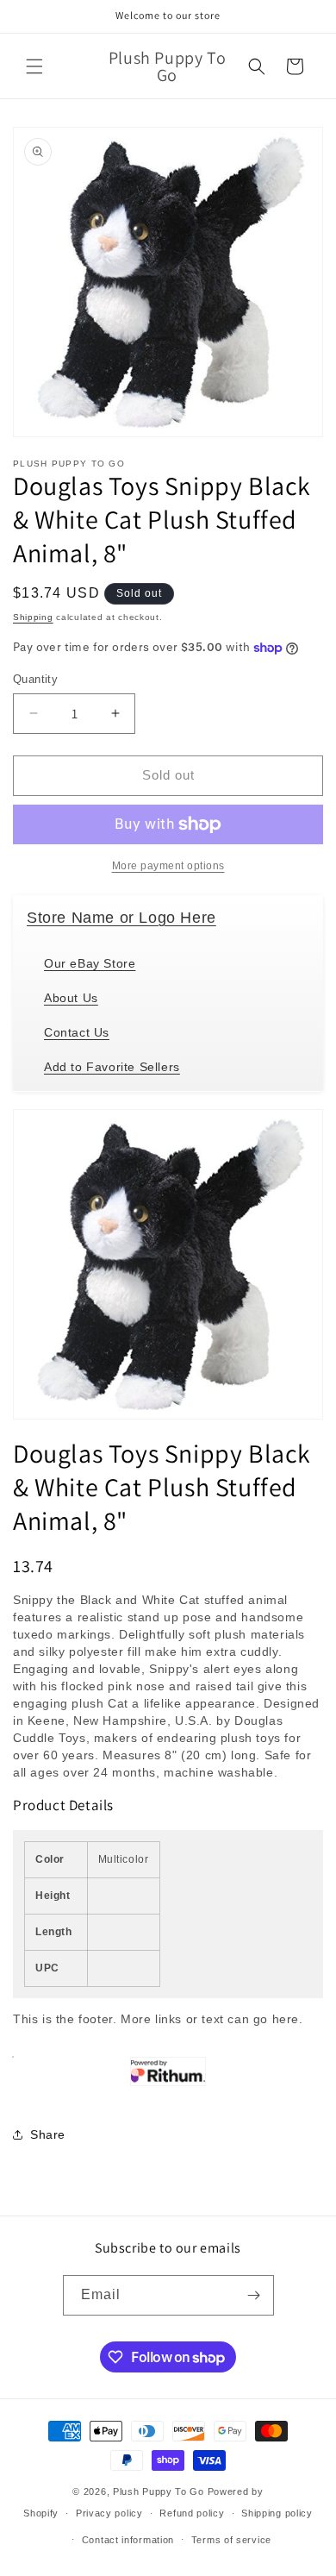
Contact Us (77, 1032)
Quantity (35, 679)
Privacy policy (109, 2513)
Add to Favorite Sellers (112, 1067)
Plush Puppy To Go (159, 2491)
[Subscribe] (254, 2295)
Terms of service (231, 2540)
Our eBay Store (90, 963)
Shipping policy (277, 2513)
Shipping (33, 617)
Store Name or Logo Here (121, 918)
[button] (34, 66)
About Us (71, 998)
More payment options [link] (168, 866)
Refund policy (192, 2513)
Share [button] (48, 2134)
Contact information (128, 2540)
